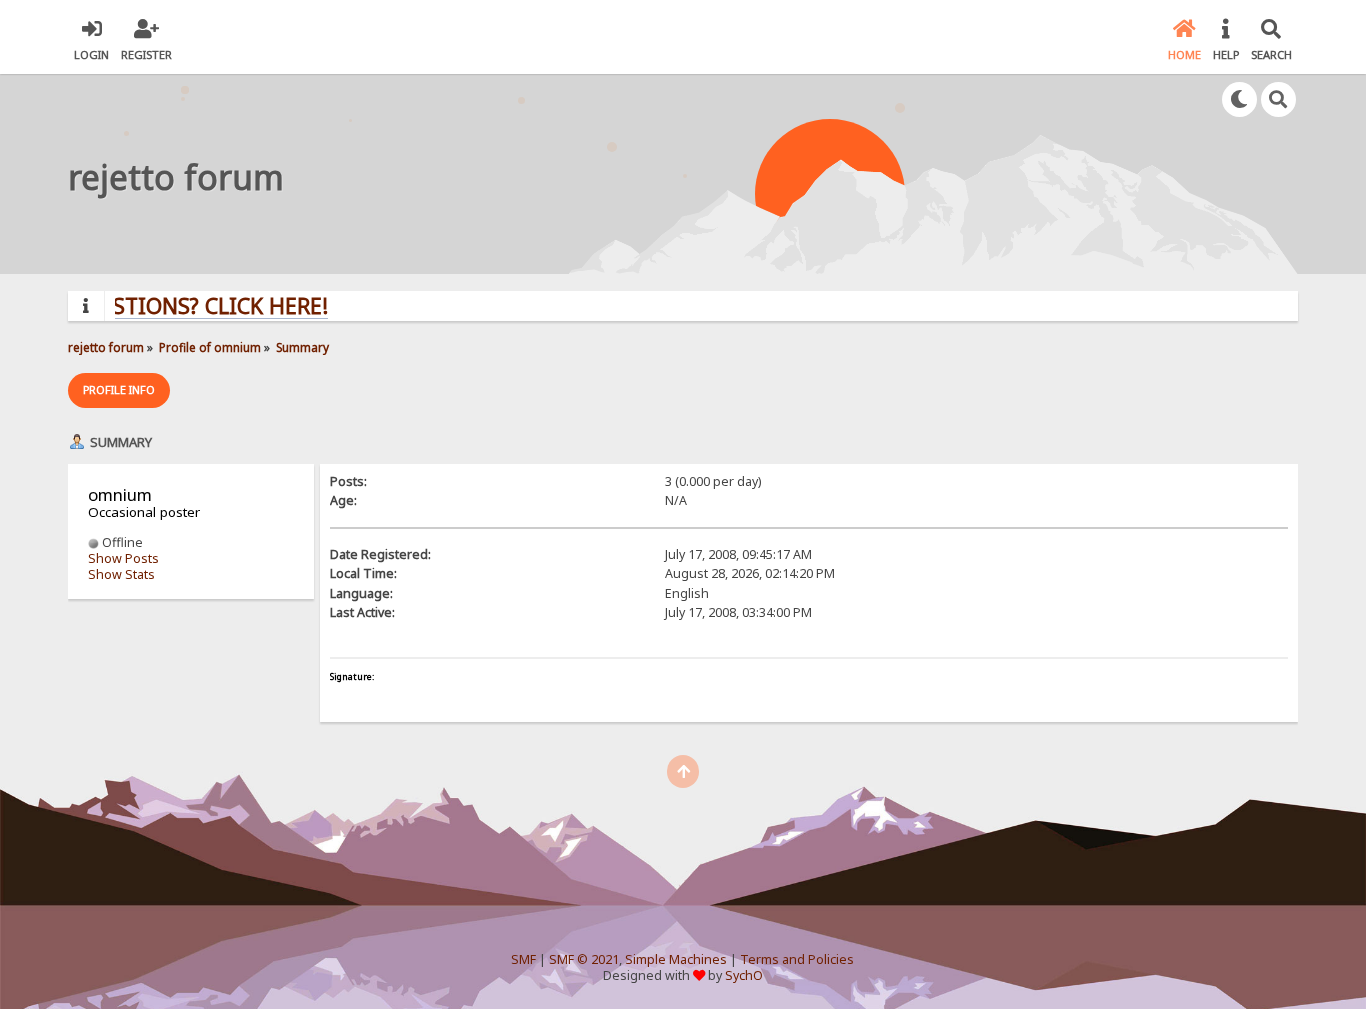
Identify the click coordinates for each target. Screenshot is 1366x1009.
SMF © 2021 (584, 959)
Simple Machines (676, 959)
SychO (744, 975)
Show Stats (121, 574)
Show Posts (123, 558)
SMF (523, 959)
